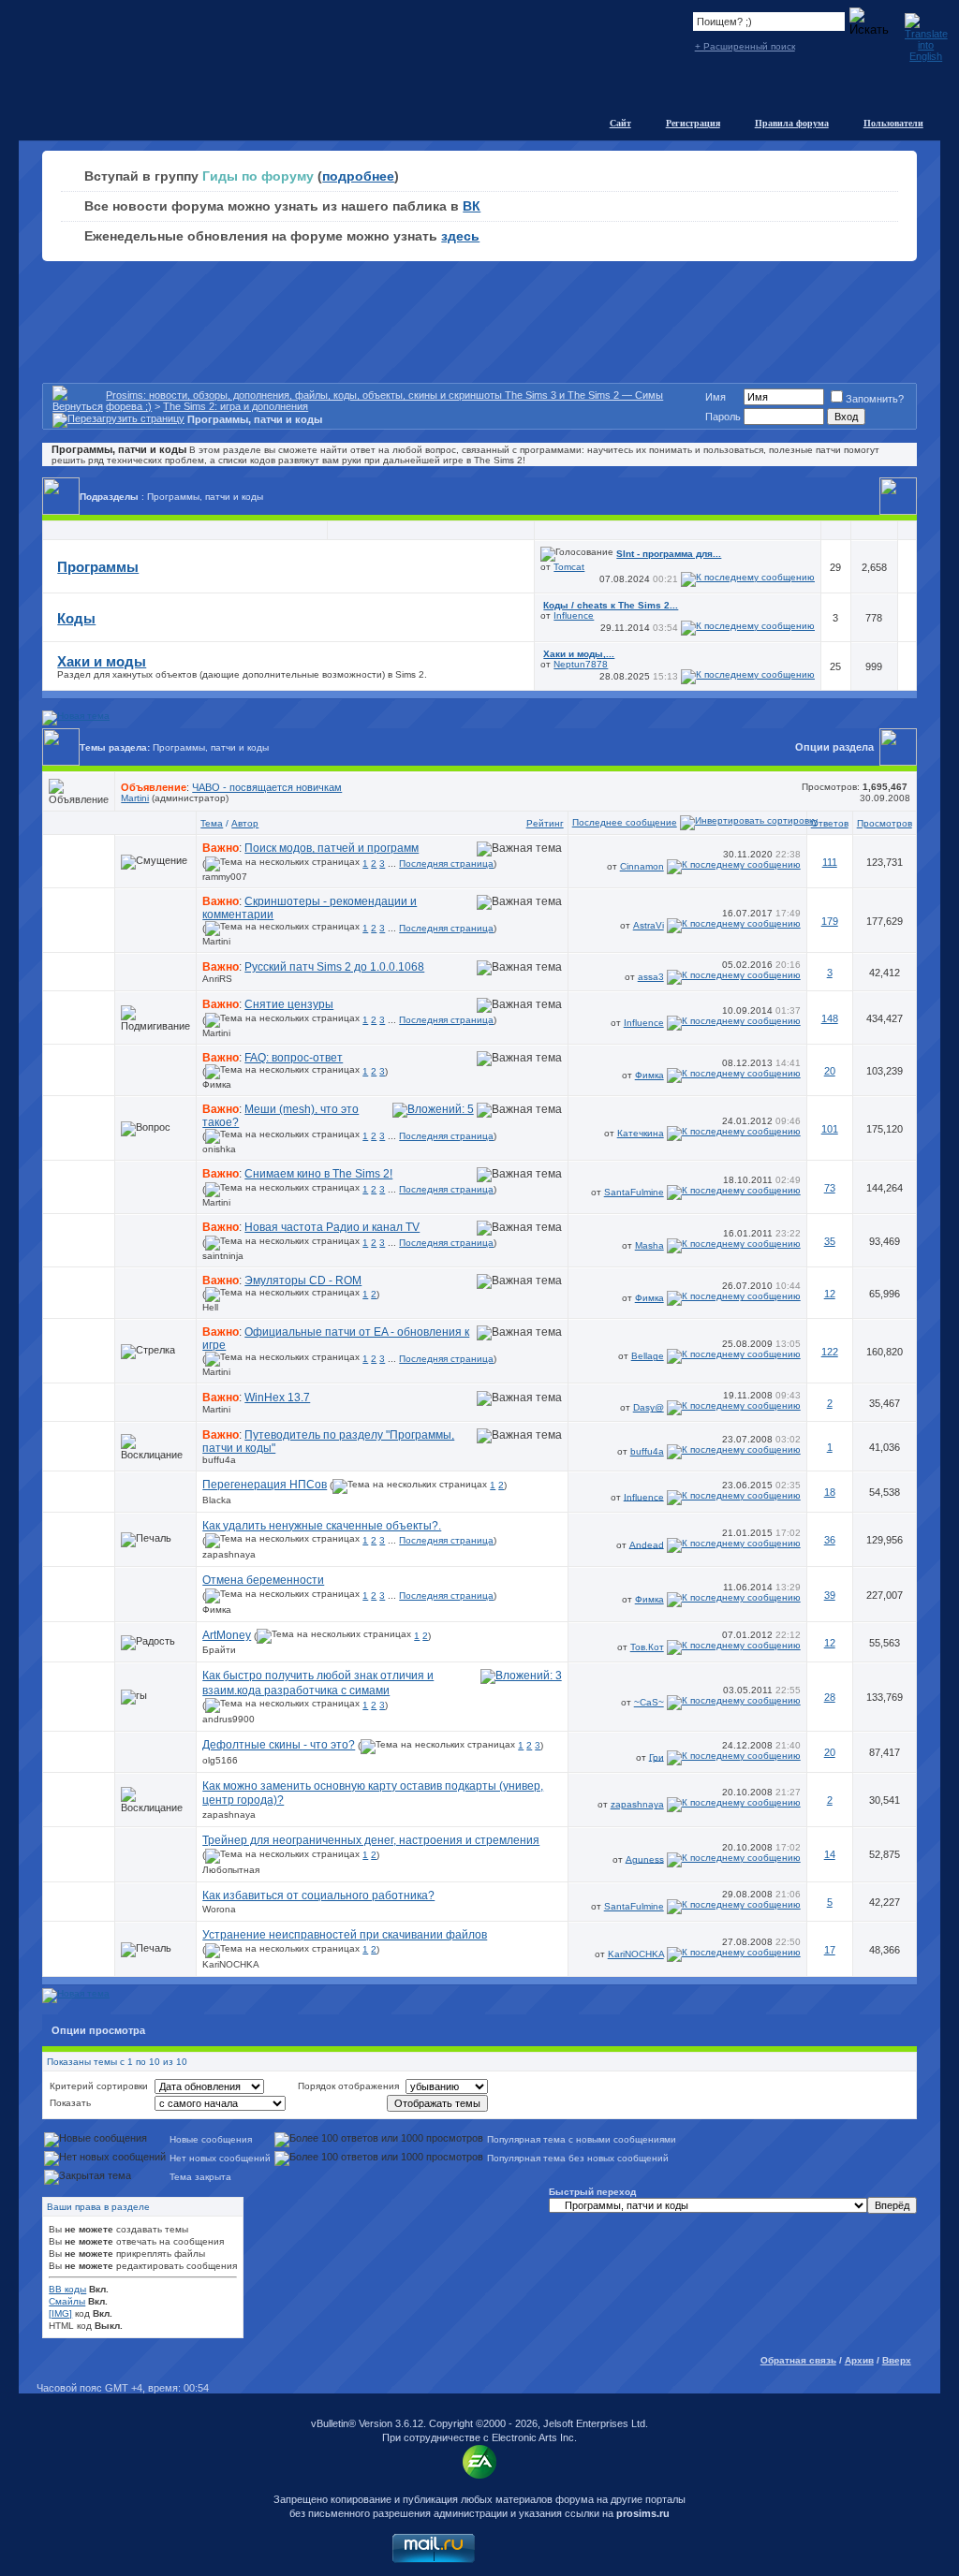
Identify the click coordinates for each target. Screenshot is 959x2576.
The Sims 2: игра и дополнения (236, 406)
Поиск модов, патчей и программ (332, 848)
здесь (460, 236)
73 (830, 1188)
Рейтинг (545, 823)
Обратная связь (798, 2360)
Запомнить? (875, 399)
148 (830, 1018)
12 (830, 1294)
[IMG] (60, 2313)
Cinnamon (642, 866)
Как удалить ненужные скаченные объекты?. (322, 1526)
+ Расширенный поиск (745, 46)
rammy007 (225, 877)
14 (830, 1854)
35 (830, 1241)
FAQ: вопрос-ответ (294, 1058)
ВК (472, 206)
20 (830, 1071)
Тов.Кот (647, 1647)
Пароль (723, 417)
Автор (245, 823)
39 (830, 1595)
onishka (219, 1149)
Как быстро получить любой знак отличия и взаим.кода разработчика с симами (318, 1683)
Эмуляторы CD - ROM (303, 1281)
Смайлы (67, 2301)
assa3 (651, 977)
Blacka (217, 1500)
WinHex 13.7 (277, 1398)
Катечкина (641, 1133)
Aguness (645, 1859)
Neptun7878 (581, 664)
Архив (859, 2360)
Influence (574, 615)
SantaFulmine (634, 1192)
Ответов (830, 823)
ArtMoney (227, 1635)
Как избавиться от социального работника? (318, 1895)
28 (830, 1697)
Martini (135, 798)
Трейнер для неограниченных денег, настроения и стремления (371, 1840)
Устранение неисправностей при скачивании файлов (345, 1935)
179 (830, 921)
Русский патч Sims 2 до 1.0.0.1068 (334, 967)
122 (830, 1352)
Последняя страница (446, 864)
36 (830, 1540)
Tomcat (569, 567)
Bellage (648, 1356)
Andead (647, 1544)
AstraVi (649, 925)
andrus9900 (229, 1719)
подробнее (358, 176)
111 (830, 862)
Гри (657, 1756)
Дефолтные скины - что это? (279, 1745)
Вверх (897, 2360)
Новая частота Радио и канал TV (332, 1227)
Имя (716, 397)
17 (830, 1950)
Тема (212, 823)
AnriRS (217, 979)
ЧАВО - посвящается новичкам (267, 787)
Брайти (219, 1650)
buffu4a (219, 1460)
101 (830, 1129)
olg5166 (220, 1760)
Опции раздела (834, 747)
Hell (210, 1307)
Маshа (649, 1245)
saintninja (223, 1256)
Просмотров (885, 823)
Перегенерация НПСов (265, 1485)
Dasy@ (649, 1407)
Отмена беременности (263, 1580)
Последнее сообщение (625, 822)
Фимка (217, 1084)
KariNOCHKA (231, 1964)
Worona (219, 1909)
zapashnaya (229, 1554)
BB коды (67, 2289)
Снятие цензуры (289, 1004)
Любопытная (231, 1870)
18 (830, 1492)
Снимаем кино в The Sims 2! (318, 1174)
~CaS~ (649, 1702)
